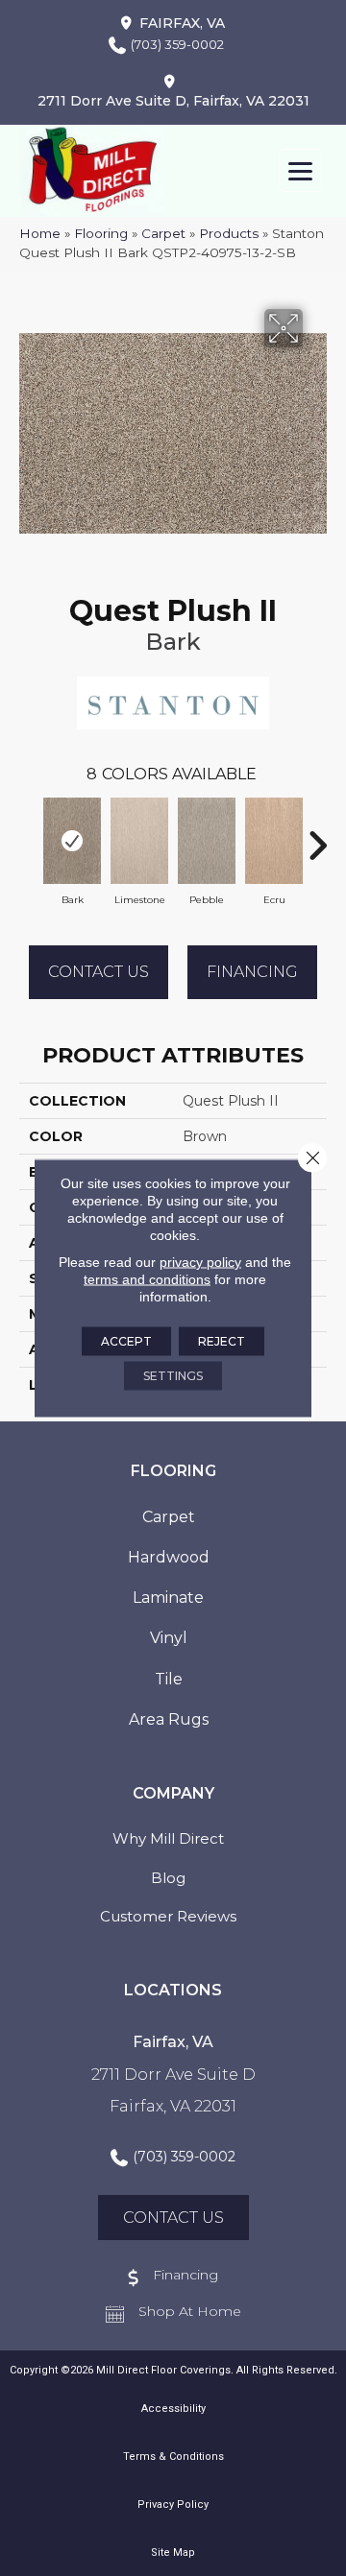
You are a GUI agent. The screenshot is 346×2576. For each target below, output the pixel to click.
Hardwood (169, 1557)
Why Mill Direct (168, 1838)
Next (317, 836)
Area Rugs (169, 1719)
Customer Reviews (168, 1916)
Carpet (163, 233)
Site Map (173, 2552)
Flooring (101, 233)
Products (229, 233)
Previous (29, 836)
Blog (168, 1878)
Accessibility (173, 2409)
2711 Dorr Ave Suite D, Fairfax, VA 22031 (173, 101)
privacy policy (200, 1262)
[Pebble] (207, 841)
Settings (173, 1376)
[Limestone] (139, 841)
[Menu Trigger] (300, 170)
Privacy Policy (173, 2504)
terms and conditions (147, 1279)
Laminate (168, 1598)
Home (40, 233)
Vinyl (169, 1638)
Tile (169, 1679)
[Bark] (72, 841)
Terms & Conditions (173, 2457)
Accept (126, 1341)
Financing (252, 972)
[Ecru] (274, 841)
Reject (222, 1341)
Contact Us (99, 972)
